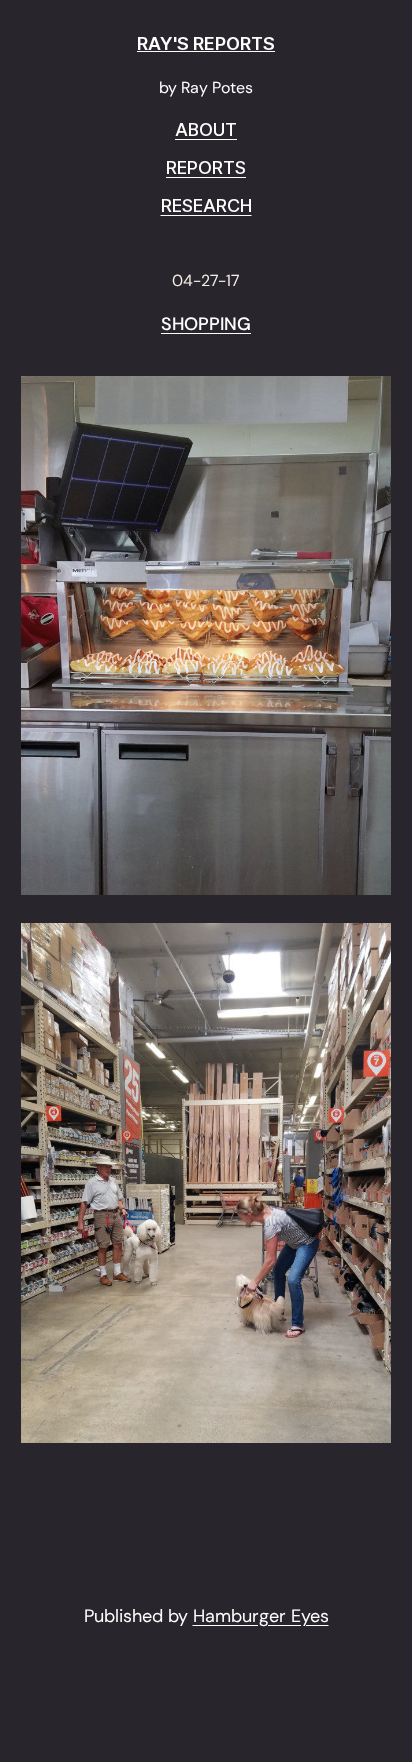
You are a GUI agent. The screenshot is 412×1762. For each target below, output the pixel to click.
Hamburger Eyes (261, 1616)
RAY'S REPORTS (206, 43)
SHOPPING (206, 325)
